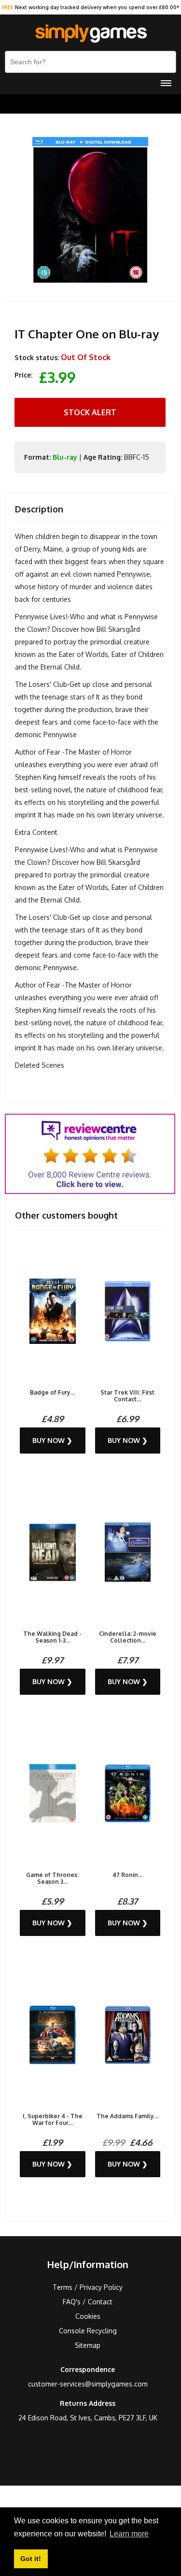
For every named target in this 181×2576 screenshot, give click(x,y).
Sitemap (88, 2345)
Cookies (88, 2316)
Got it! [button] (31, 2559)
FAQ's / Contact (88, 2302)
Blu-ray (65, 457)
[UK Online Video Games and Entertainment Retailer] (90, 34)
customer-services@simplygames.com (88, 2384)
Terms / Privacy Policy (88, 2287)
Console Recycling (88, 2331)
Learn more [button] (129, 2534)
